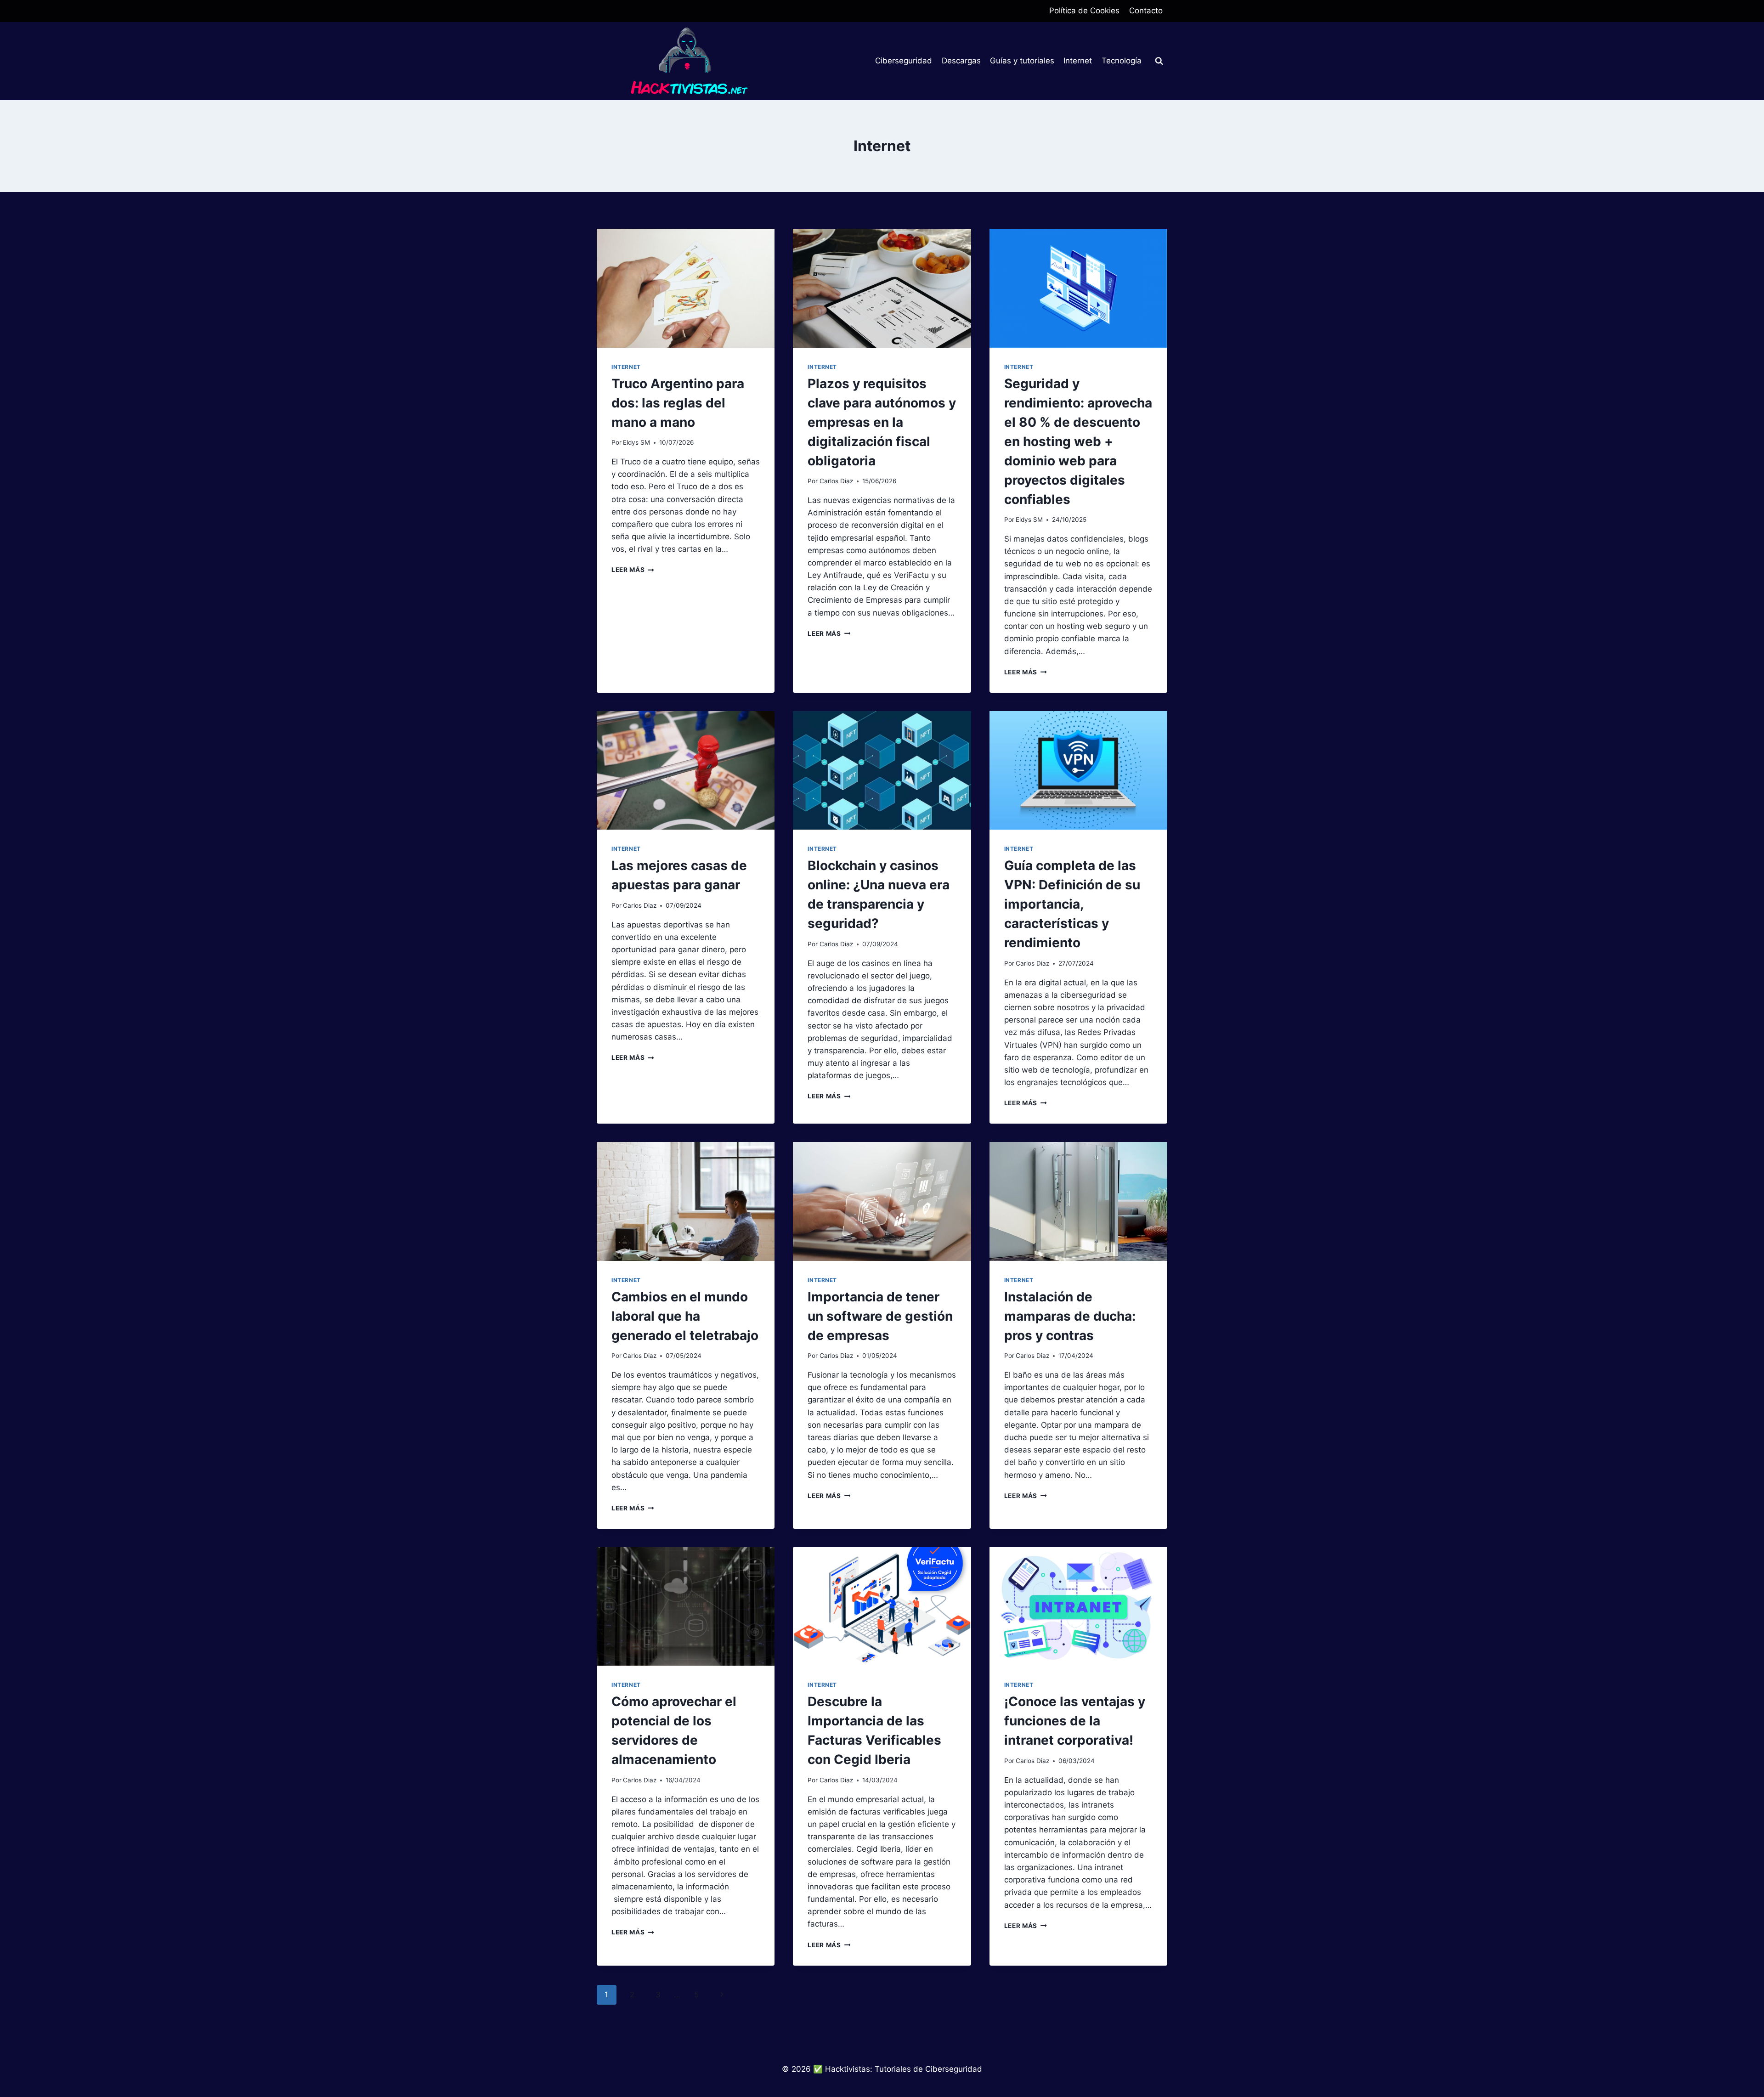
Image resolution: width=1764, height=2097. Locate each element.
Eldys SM (636, 442)
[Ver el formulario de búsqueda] (1159, 61)
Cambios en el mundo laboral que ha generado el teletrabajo (685, 1316)
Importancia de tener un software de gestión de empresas (880, 1316)
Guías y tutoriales (1022, 61)
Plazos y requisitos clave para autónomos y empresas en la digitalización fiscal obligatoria (882, 422)
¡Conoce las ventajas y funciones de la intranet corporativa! (1075, 1721)
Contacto (1146, 11)
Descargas (961, 61)
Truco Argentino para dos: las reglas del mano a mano (678, 403)
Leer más (633, 570)
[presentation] (686, 288)
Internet (1078, 61)
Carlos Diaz (836, 481)
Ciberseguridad (904, 61)
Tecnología (1122, 61)
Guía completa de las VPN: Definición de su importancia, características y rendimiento (1072, 904)
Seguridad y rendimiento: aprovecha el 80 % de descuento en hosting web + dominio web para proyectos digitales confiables (1078, 441)
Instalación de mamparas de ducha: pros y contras (1070, 1316)
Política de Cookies (1084, 11)
